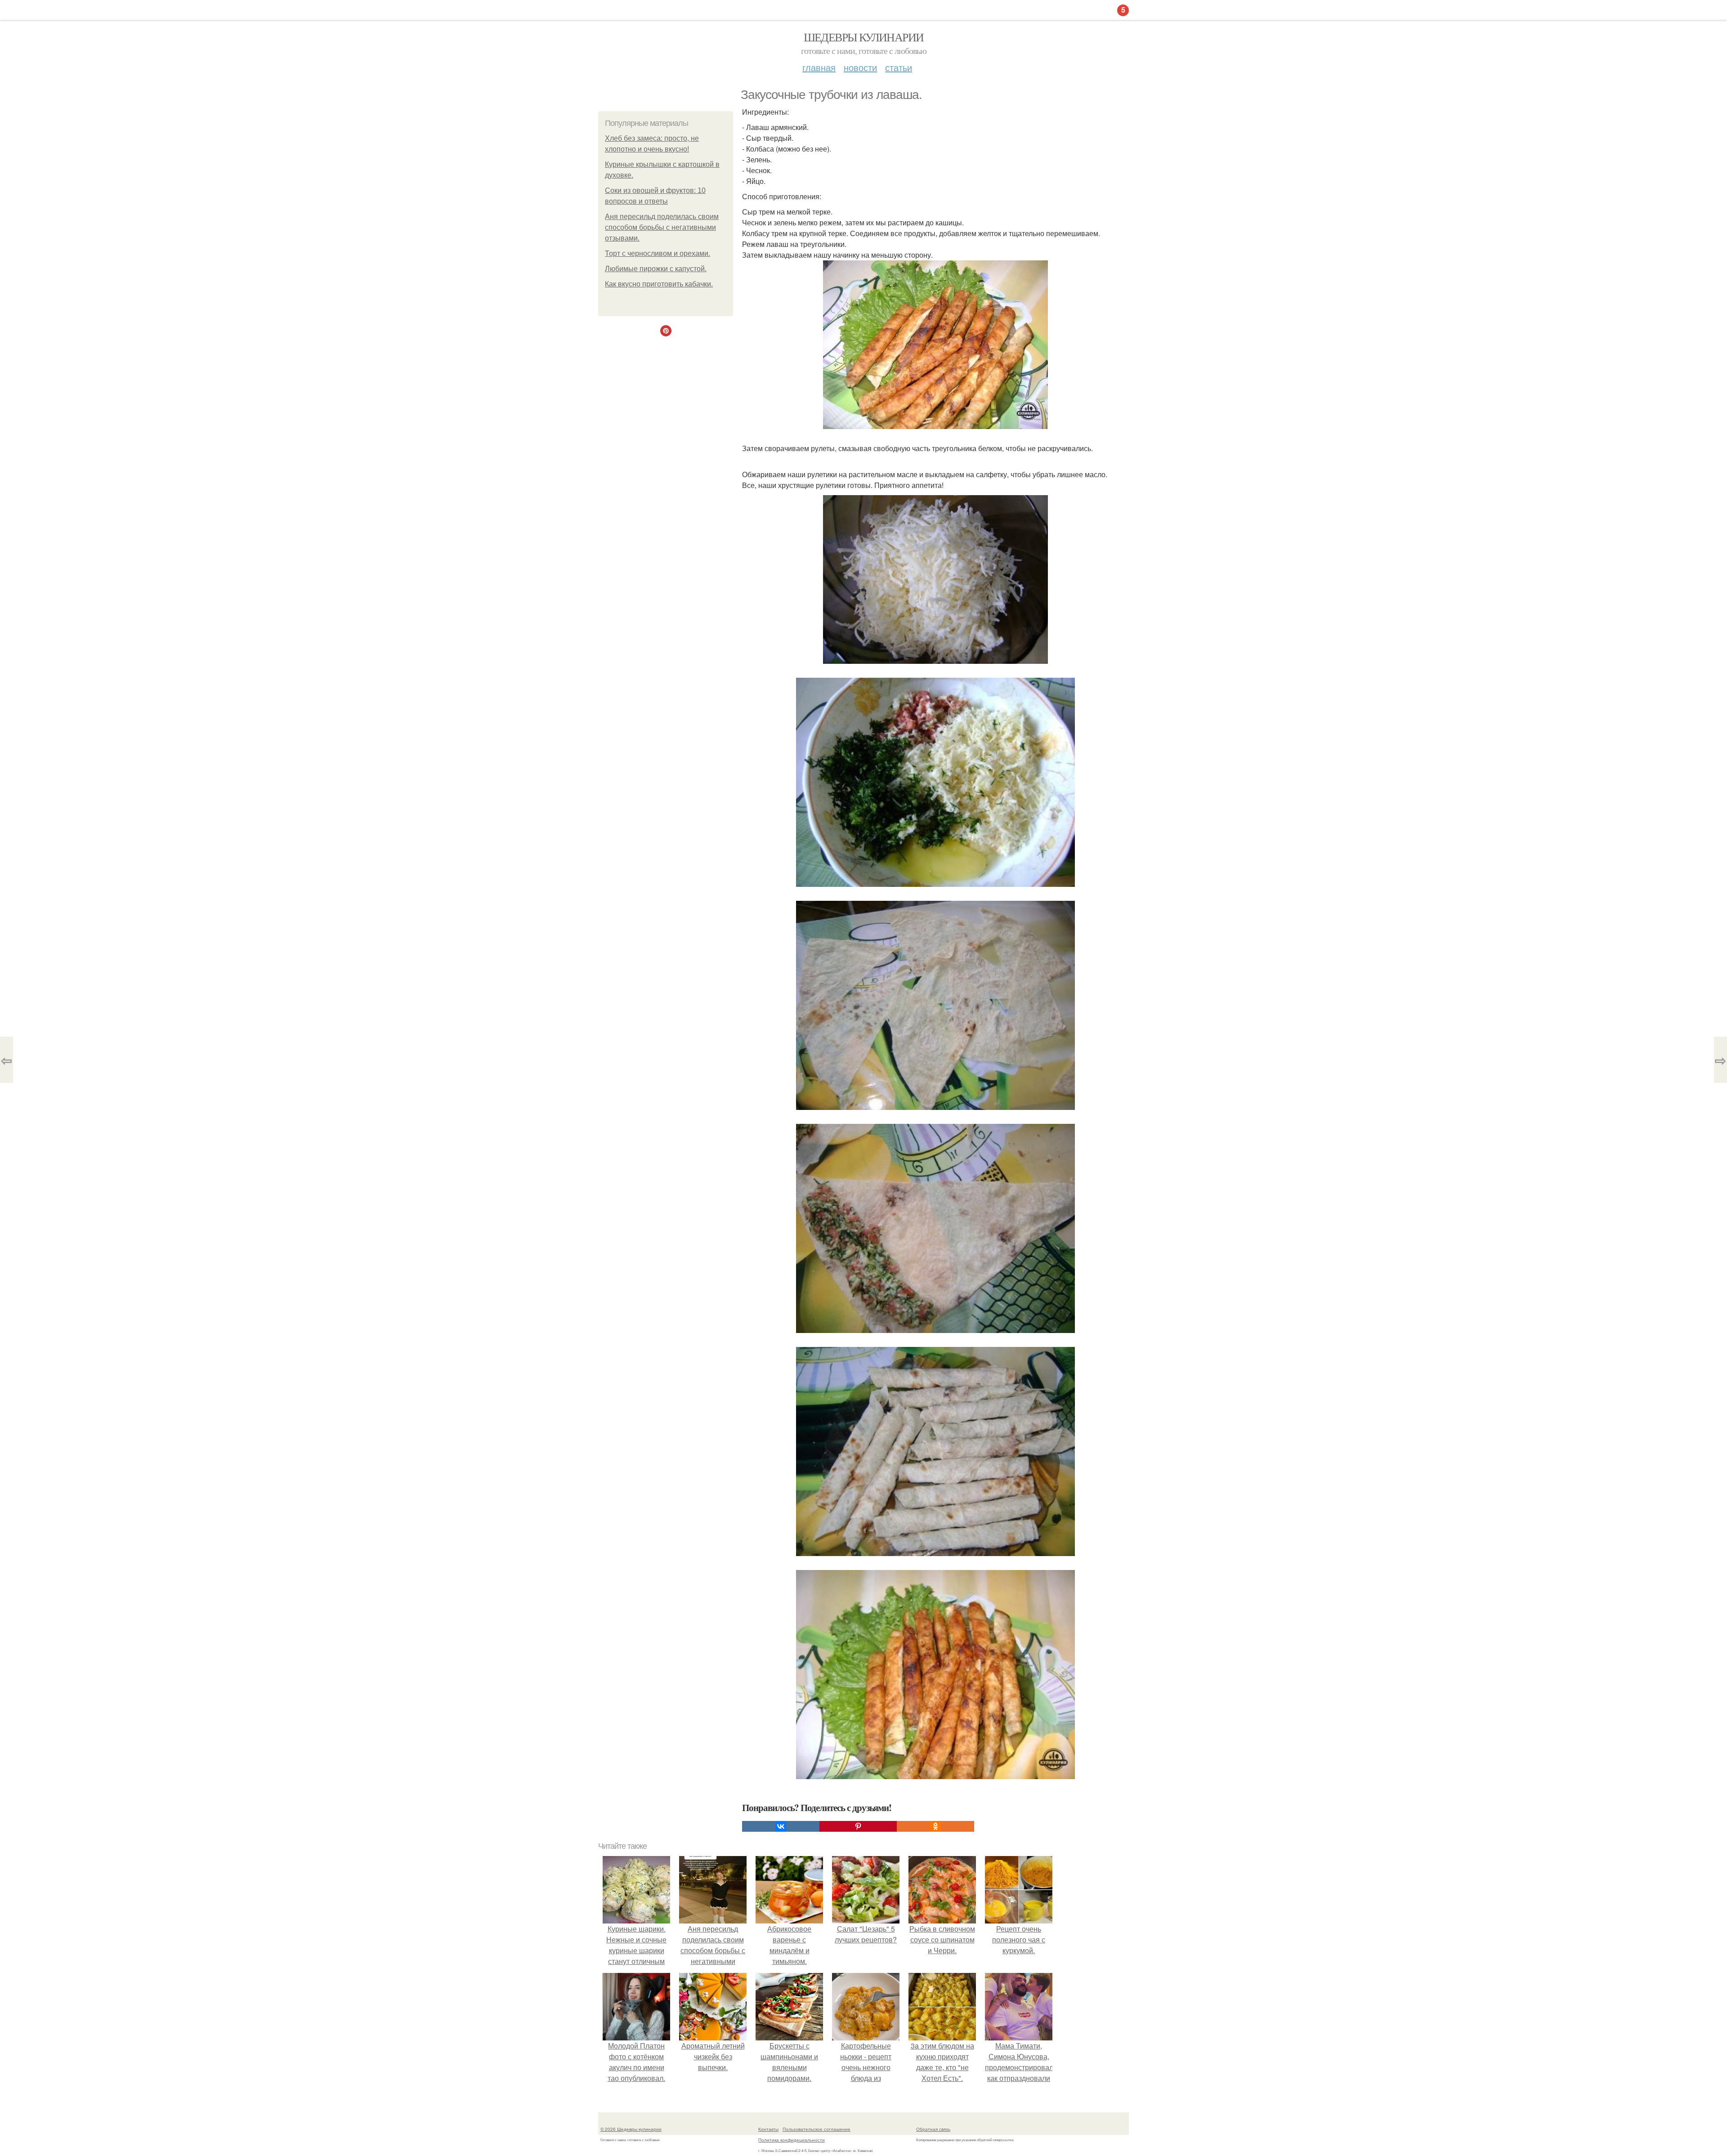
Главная (819, 67)
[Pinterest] (858, 1826)
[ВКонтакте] (781, 1826)
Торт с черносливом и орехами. (658, 253)
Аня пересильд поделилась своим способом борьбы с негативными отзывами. (662, 227)
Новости (860, 67)
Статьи (899, 67)
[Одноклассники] (935, 1826)
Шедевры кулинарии (864, 37)
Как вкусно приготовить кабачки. (659, 284)
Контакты (768, 2129)
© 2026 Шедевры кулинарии (631, 2129)
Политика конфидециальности (792, 2140)
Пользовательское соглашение (817, 2129)
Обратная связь (933, 2129)
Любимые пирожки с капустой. (656, 269)
